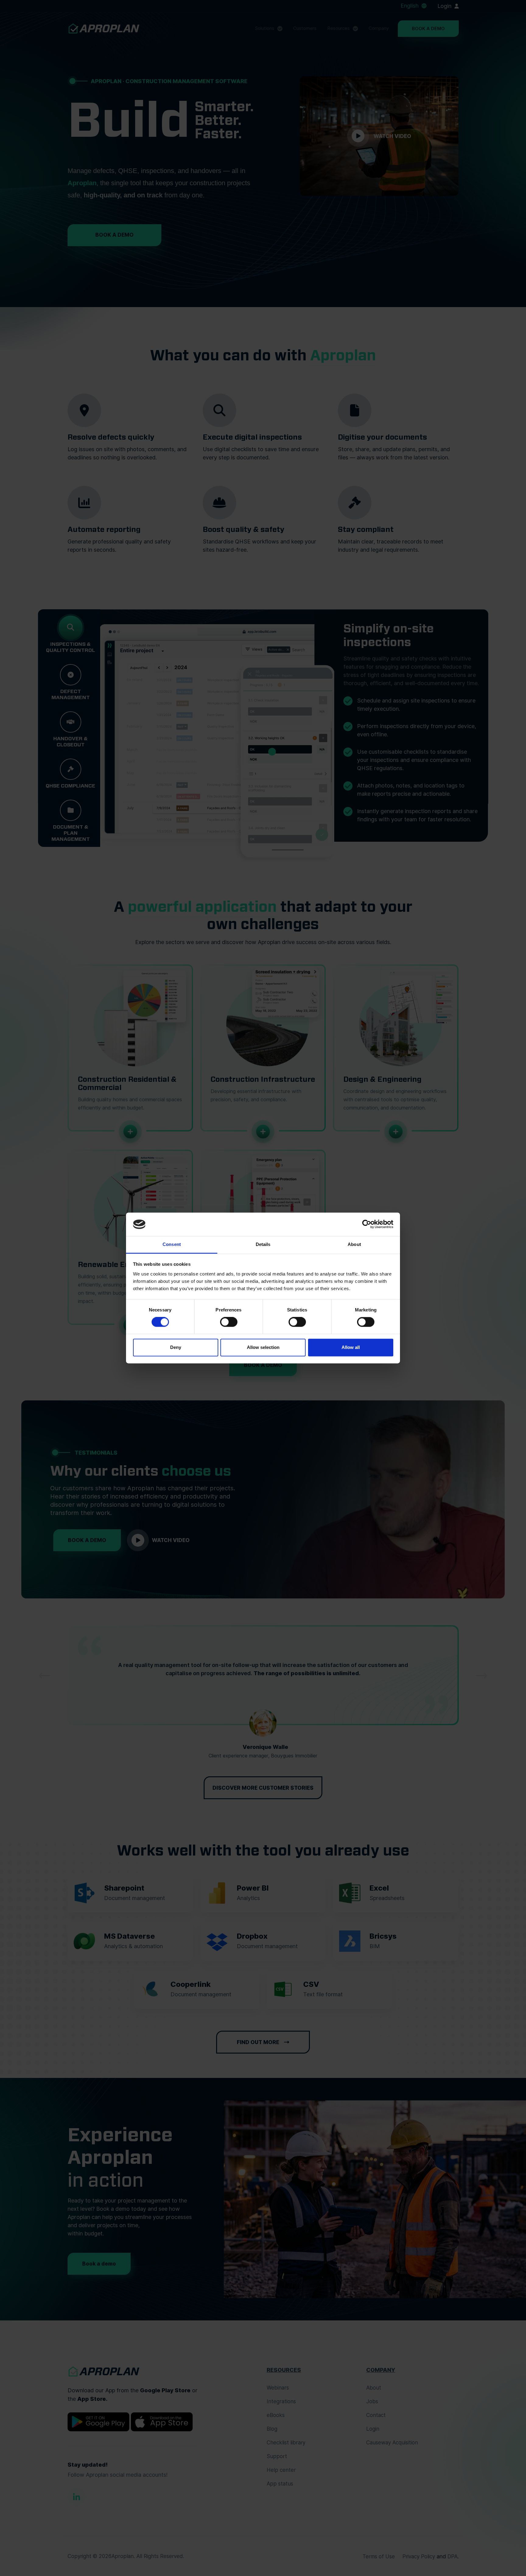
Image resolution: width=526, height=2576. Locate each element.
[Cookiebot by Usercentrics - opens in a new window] (367, 1224)
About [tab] (354, 1244)
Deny (176, 1347)
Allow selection (263, 1347)
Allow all (351, 1347)
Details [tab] (263, 1244)
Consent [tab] (172, 1244)
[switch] (229, 1322)
